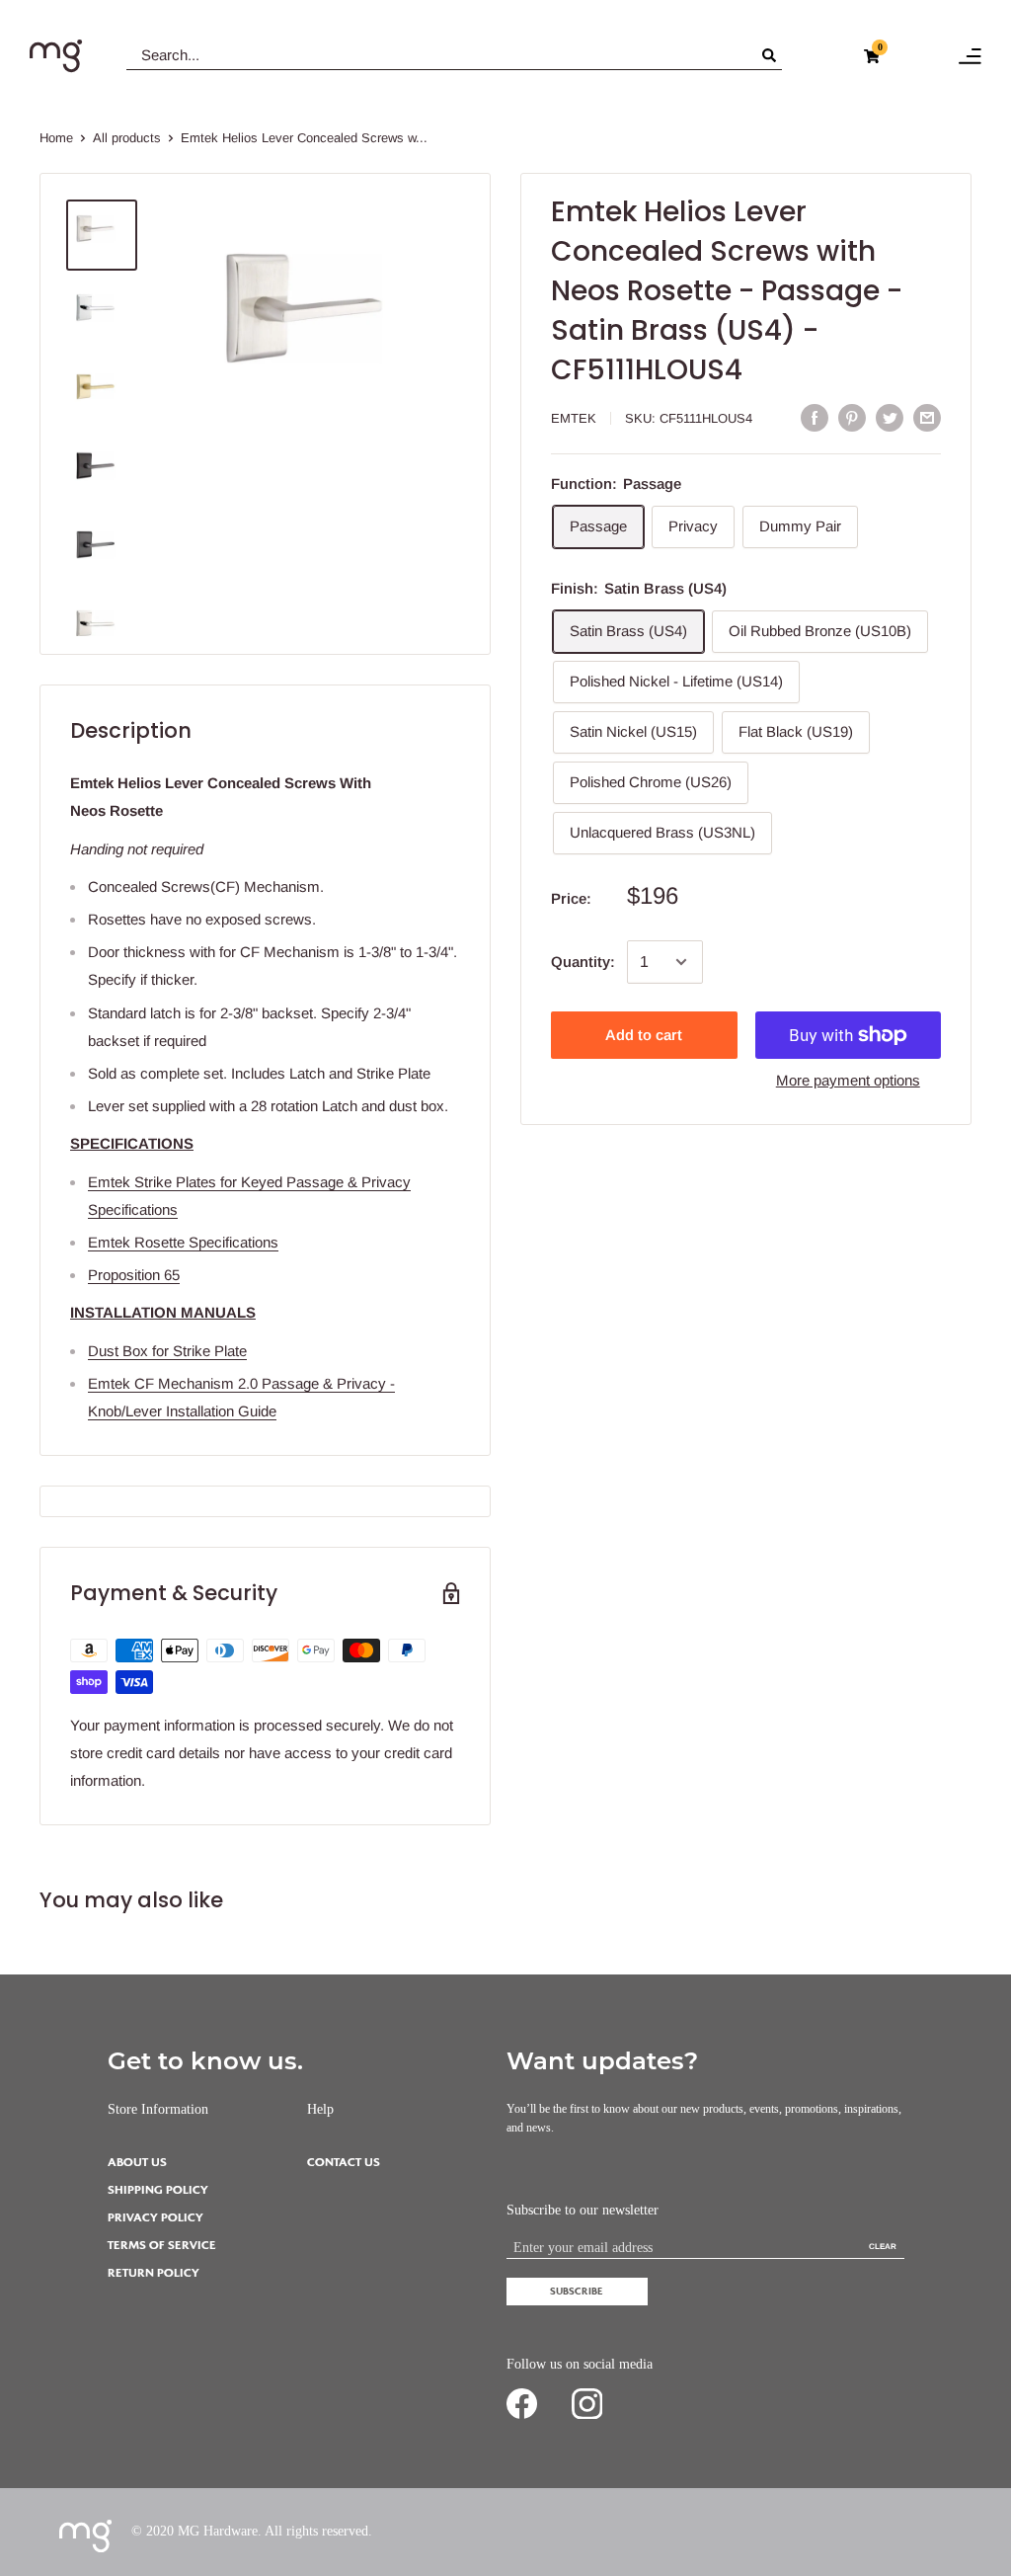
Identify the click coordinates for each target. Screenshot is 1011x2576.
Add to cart (644, 1035)
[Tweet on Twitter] (890, 417)
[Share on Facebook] (815, 417)
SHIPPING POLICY (158, 2190)
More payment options (848, 1080)
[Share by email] (927, 417)
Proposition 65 (134, 1275)
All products (127, 138)
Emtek (574, 418)
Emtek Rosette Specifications (183, 1242)
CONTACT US (344, 2163)
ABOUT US (137, 2163)
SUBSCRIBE (577, 2291)
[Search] (772, 55)
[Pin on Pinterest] (852, 417)
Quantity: (583, 962)
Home (56, 138)
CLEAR (883, 2247)
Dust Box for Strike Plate (167, 1351)
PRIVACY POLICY (156, 2218)
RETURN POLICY (154, 2273)
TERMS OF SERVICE (162, 2246)
